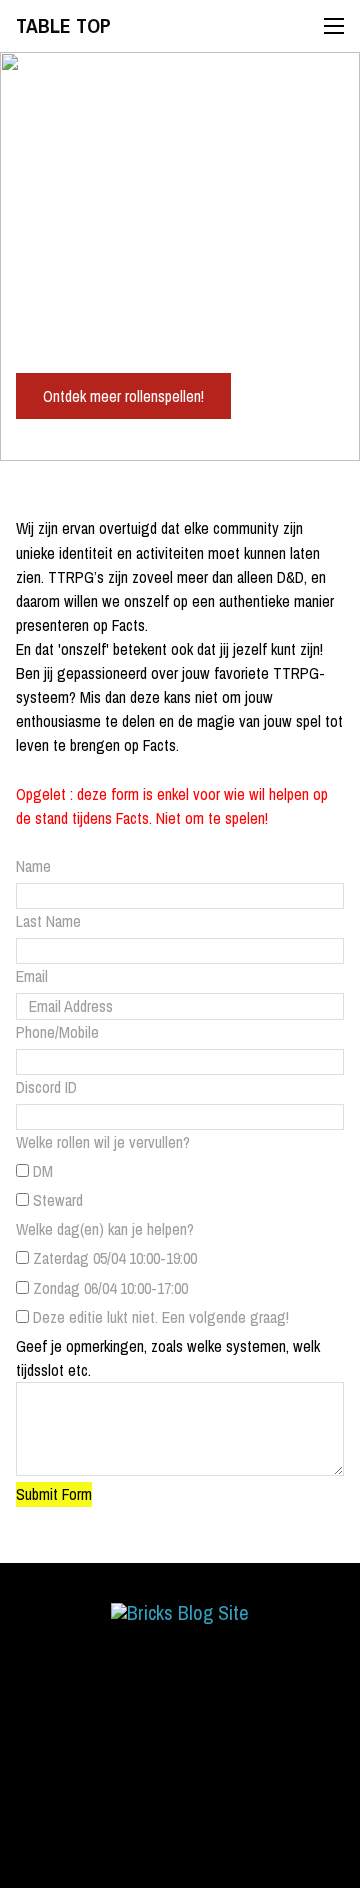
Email (32, 976)
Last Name (48, 921)
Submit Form (54, 1494)
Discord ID (46, 1087)
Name (33, 866)
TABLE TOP (63, 26)
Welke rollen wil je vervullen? (103, 1142)
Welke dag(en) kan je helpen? (105, 1229)
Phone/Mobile (57, 1032)
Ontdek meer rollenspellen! (123, 396)
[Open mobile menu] (334, 26)
